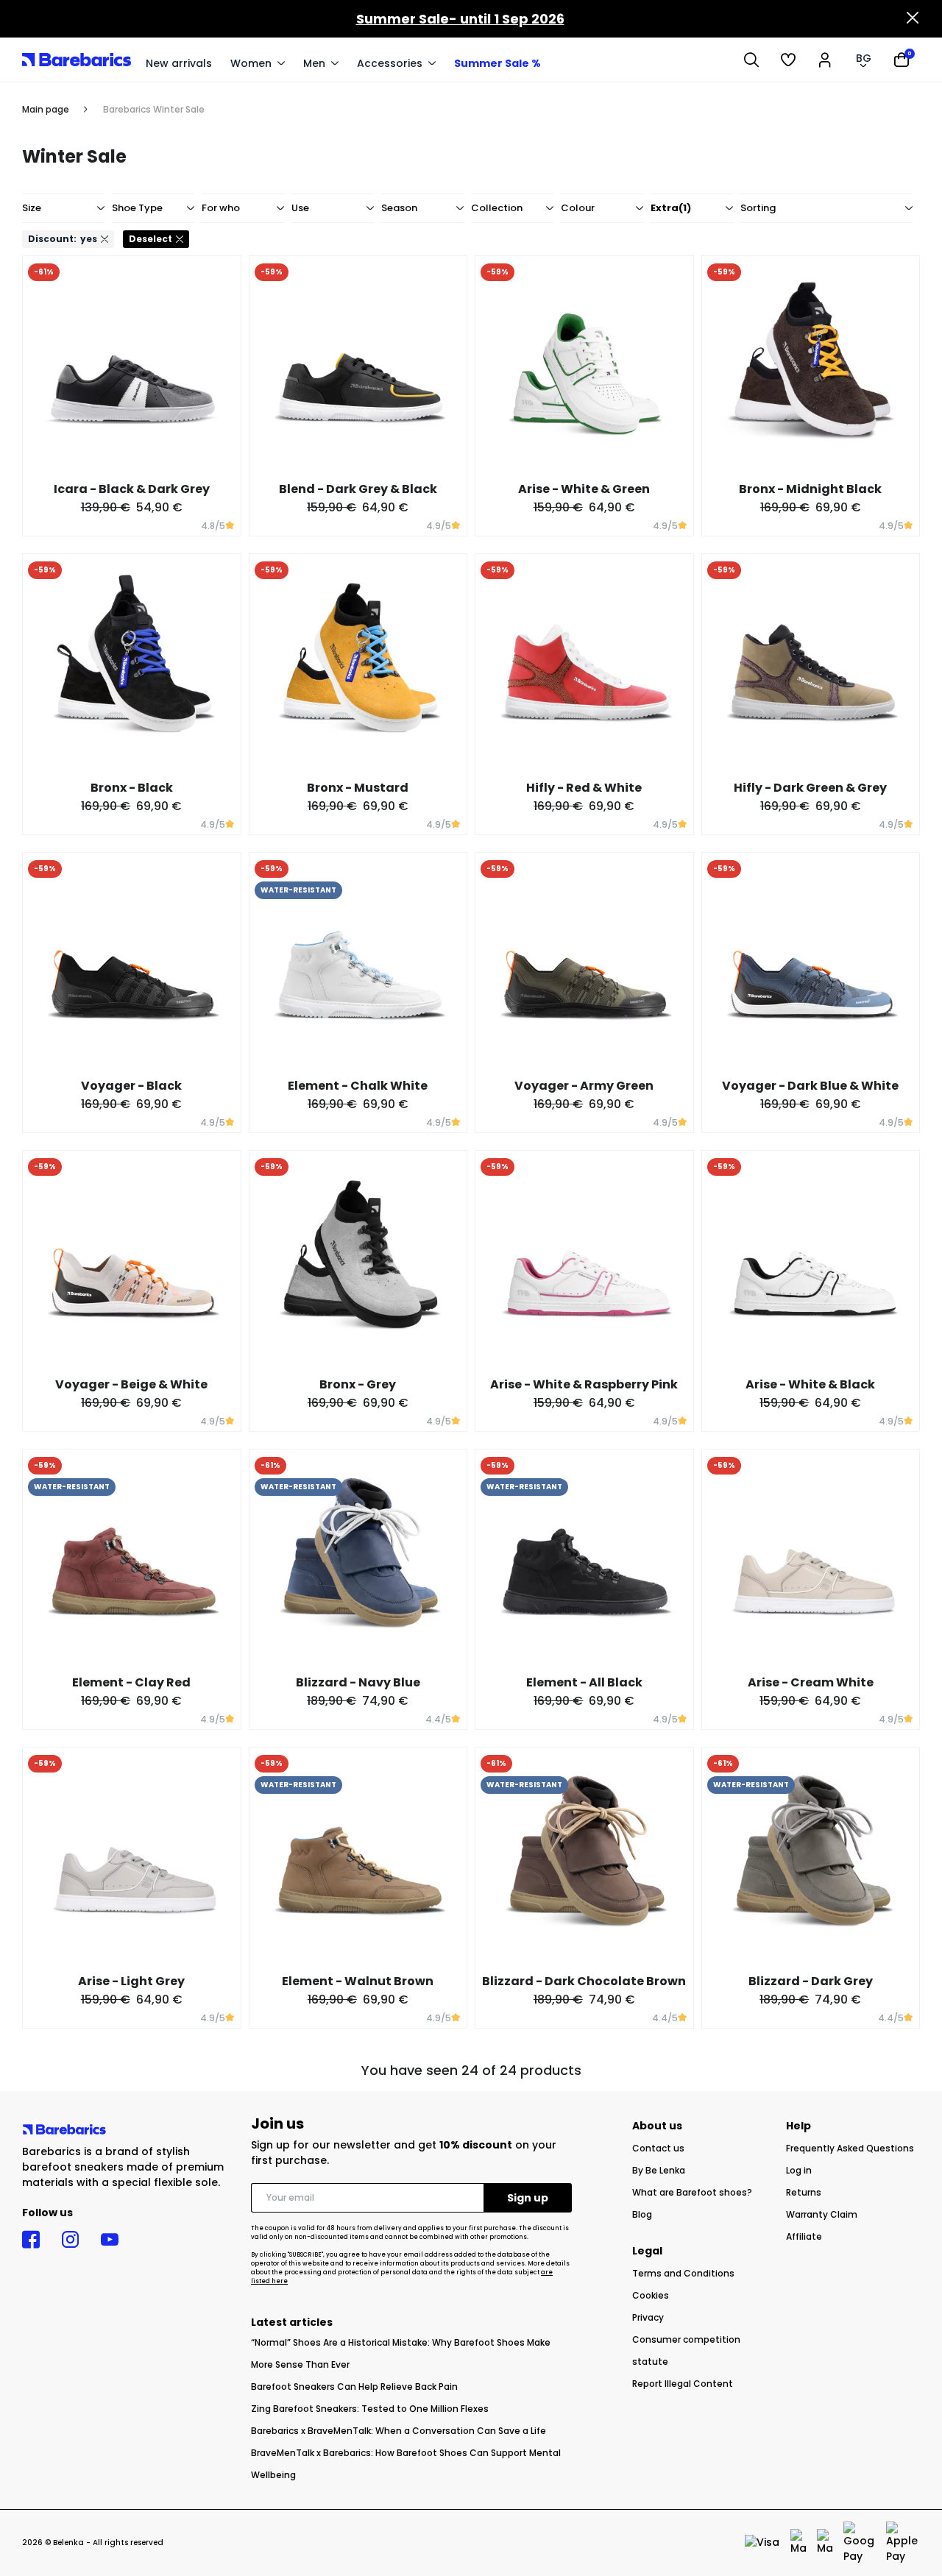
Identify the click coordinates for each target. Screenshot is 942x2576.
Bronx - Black (132, 788)
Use (300, 208)
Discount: (63, 239)
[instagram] (70, 2240)
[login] (825, 60)
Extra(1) (671, 208)
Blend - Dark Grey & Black (358, 489)
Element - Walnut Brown (358, 1981)
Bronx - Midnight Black (810, 489)
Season (399, 208)
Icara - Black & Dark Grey (132, 489)
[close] (913, 19)
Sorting (758, 208)
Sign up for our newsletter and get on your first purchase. (404, 2153)
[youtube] (110, 2240)
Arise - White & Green (584, 489)
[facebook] (31, 2240)
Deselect (150, 239)
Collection (497, 208)
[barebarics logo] (77, 59)
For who (221, 208)
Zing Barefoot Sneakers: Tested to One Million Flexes (370, 2409)
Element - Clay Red (131, 1682)
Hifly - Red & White (584, 788)
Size (32, 208)
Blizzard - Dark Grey (811, 1981)
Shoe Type (137, 208)
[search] (751, 60)
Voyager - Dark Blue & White (810, 1086)
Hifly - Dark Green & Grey (810, 788)
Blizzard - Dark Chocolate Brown (584, 1981)
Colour (578, 208)
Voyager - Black (131, 1086)
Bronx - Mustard (358, 788)
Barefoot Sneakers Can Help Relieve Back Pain (354, 2387)
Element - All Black (584, 1682)
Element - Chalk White (358, 1086)
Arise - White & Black (810, 1384)
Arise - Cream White (811, 1682)
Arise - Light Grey (131, 1981)
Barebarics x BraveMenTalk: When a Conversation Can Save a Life (399, 2431)
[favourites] (788, 60)
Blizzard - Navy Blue (358, 1682)
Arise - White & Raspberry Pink (584, 1384)
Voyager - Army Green (584, 1086)
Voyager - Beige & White (131, 1384)
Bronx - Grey (358, 1384)
